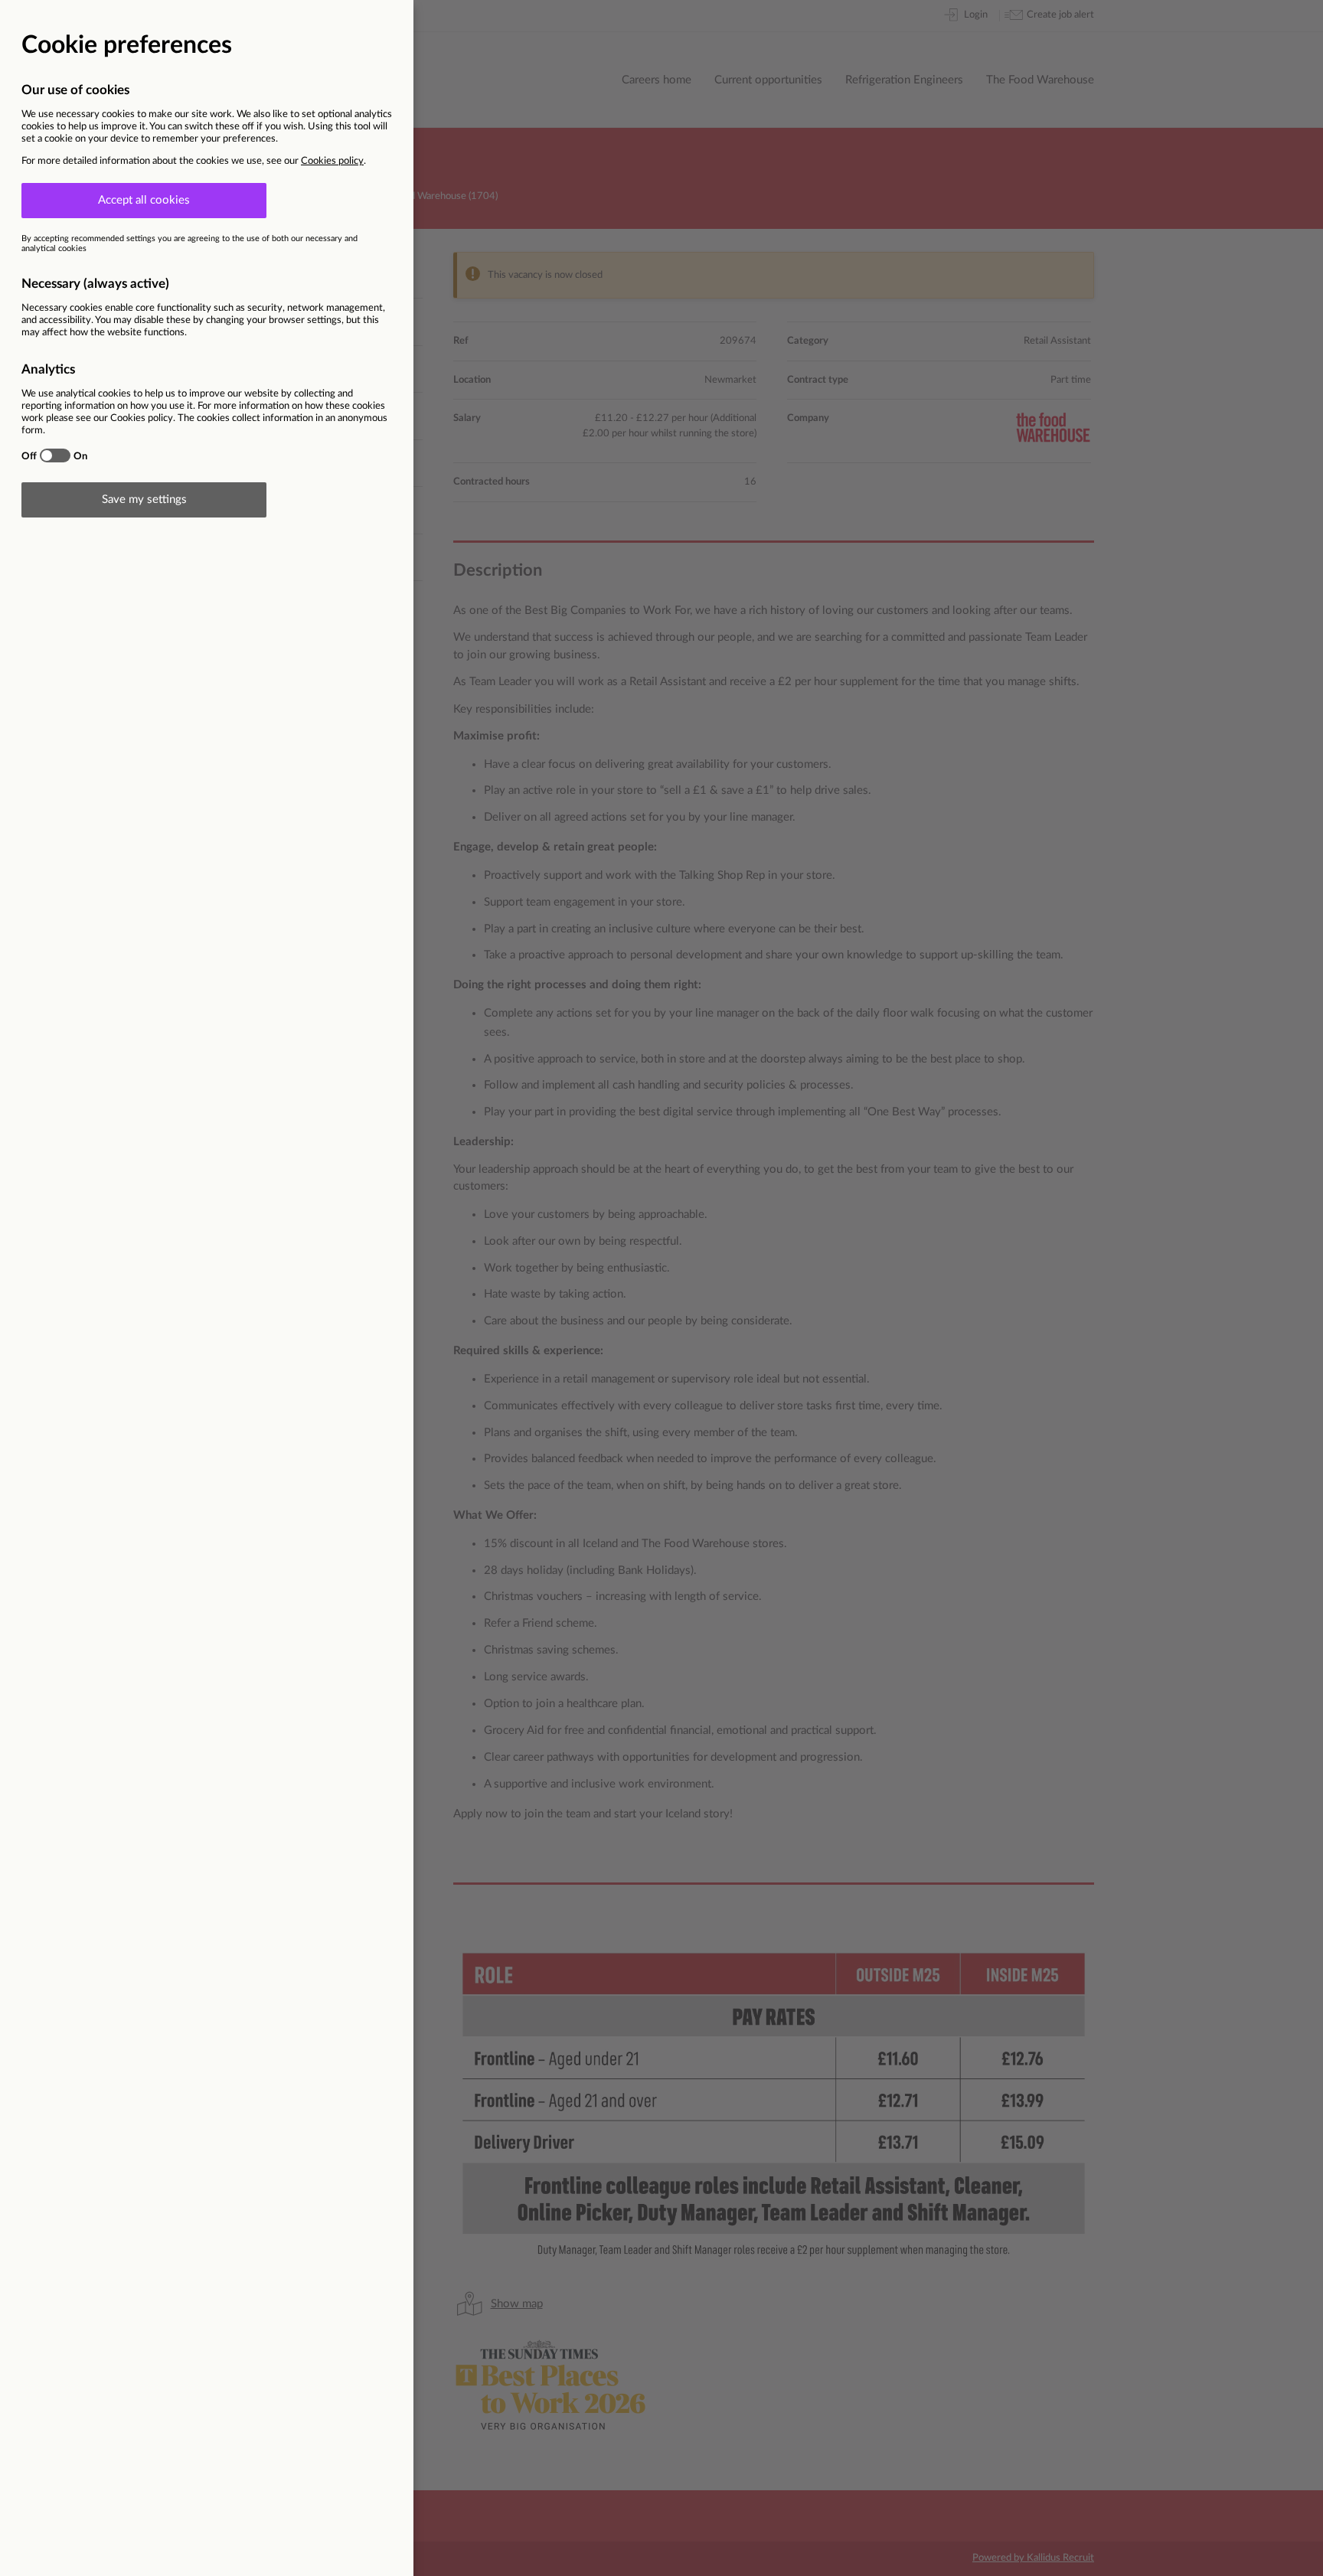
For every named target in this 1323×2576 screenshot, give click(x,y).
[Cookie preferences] (661, 1288)
